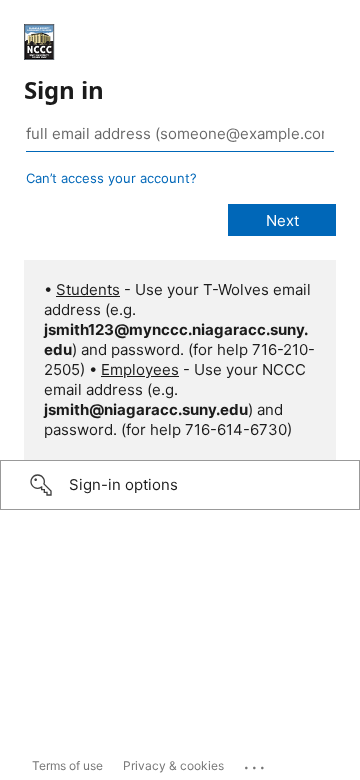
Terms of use (67, 765)
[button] (180, 485)
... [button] (256, 763)
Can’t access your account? (111, 178)
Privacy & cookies (173, 765)
